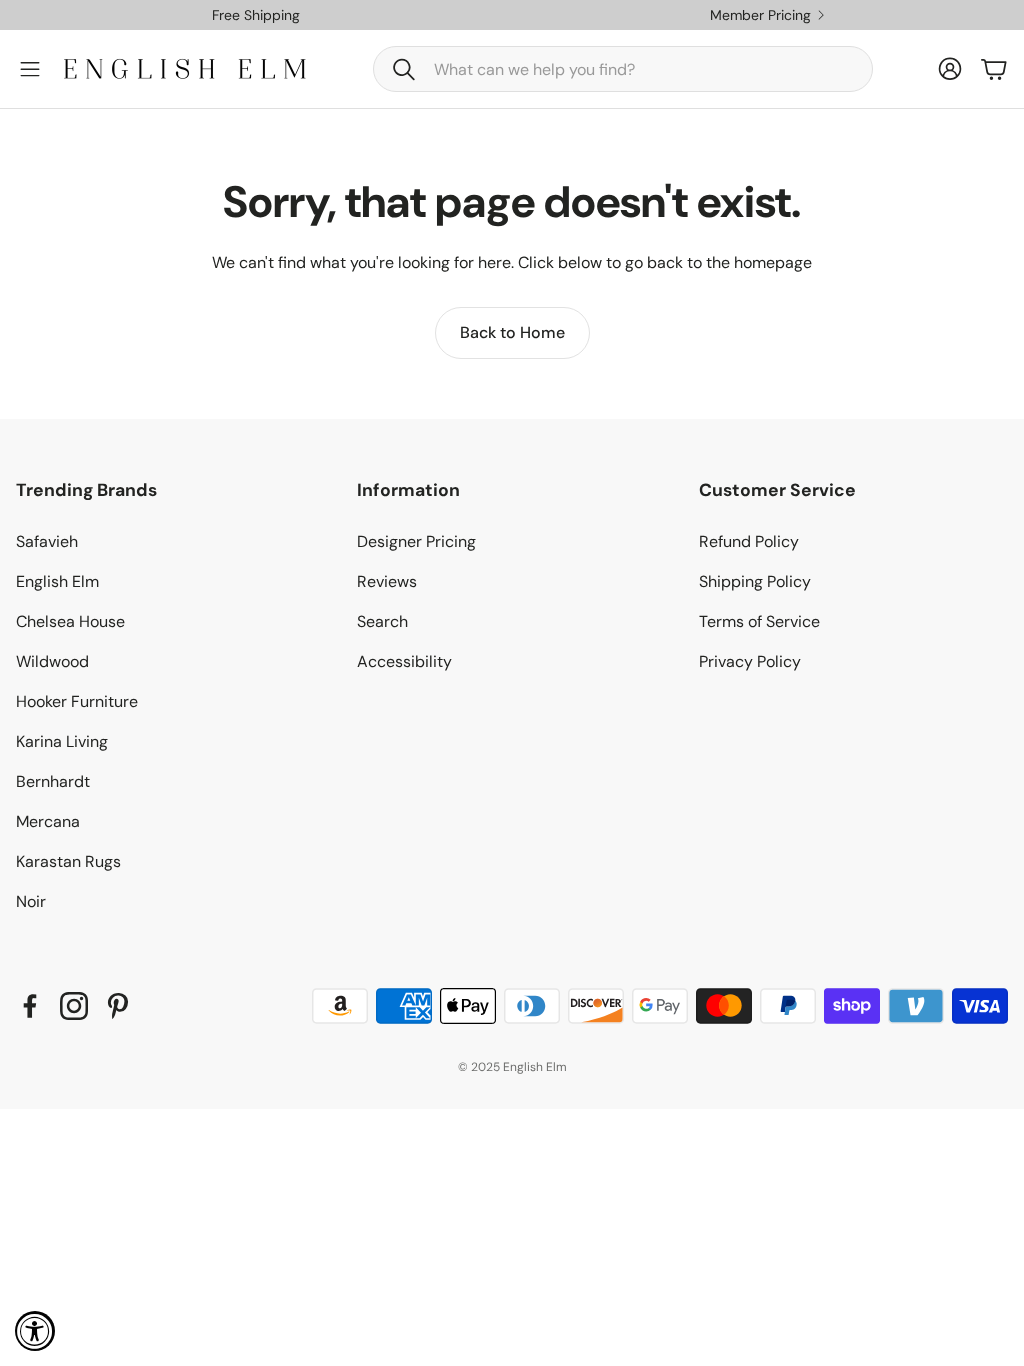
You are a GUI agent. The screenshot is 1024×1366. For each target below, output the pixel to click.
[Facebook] (30, 1006)
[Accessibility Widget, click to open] (35, 1331)
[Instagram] (74, 1006)
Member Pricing (760, 15)
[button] (623, 69)
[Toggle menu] (30, 69)
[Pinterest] (118, 1006)
